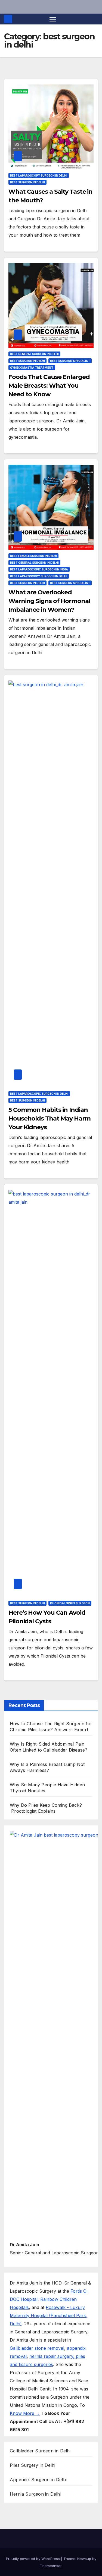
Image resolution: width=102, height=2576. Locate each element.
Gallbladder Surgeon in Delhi (40, 2451)
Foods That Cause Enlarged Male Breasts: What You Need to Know (49, 386)
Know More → (25, 2413)
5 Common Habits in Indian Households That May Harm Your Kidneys (50, 1118)
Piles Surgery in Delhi (33, 2465)
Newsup (84, 2559)
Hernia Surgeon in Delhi (35, 2494)
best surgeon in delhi (27, 182)
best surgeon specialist (70, 361)
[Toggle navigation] (53, 19)
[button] (95, 19)
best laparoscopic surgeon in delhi (39, 1094)
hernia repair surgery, (53, 2356)
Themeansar (51, 2566)
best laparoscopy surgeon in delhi (39, 175)
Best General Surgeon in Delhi (34, 354)
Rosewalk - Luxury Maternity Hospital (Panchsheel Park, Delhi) (49, 2315)
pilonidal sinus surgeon (70, 1603)
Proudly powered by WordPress (33, 2559)
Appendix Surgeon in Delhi (38, 2480)
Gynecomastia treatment (32, 368)
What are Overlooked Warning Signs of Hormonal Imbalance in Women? (49, 601)
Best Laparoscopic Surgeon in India (39, 569)
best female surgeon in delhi (33, 556)
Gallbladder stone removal (37, 2348)
